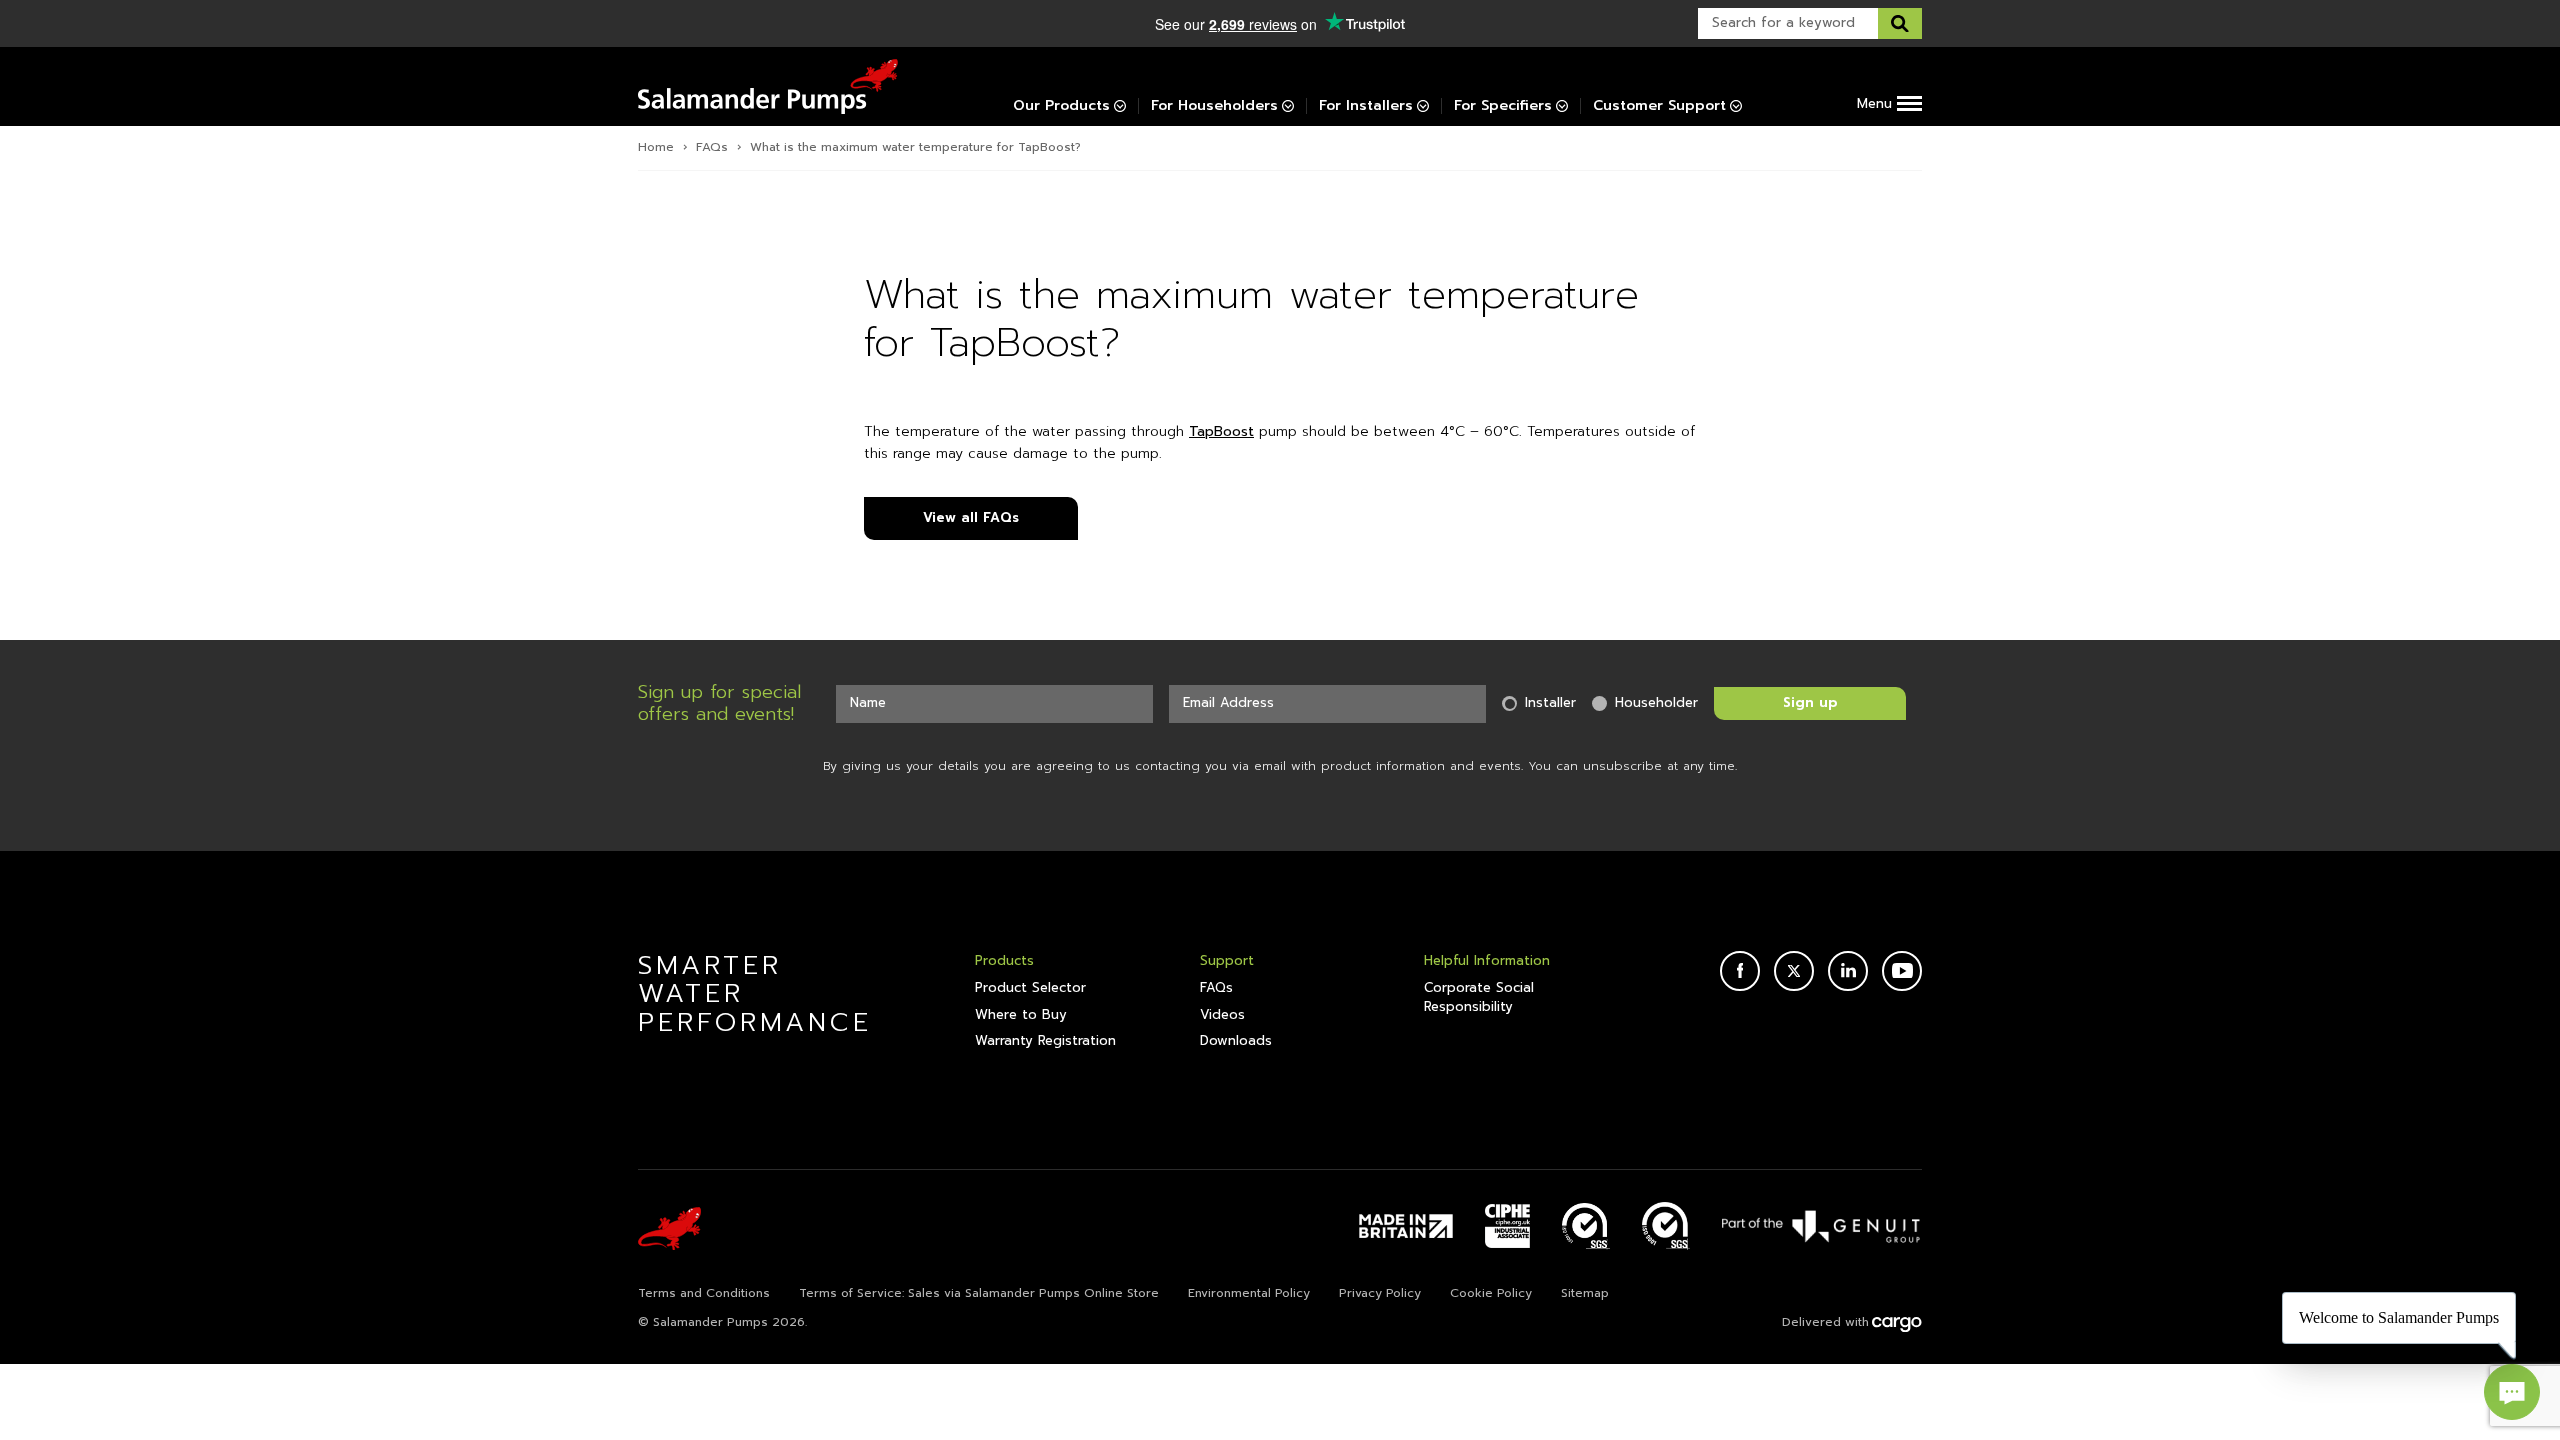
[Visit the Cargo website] (1897, 1324)
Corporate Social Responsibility (1479, 997)
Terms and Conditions (704, 1293)
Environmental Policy (1249, 1293)
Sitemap (1585, 1293)
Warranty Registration (1045, 1041)
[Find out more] (1822, 1226)
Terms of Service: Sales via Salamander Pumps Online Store (979, 1293)
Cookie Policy (1491, 1293)
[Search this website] (1900, 23)
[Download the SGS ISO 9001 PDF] (1666, 1226)
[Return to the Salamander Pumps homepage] (768, 86)
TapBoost (1221, 431)
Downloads (1236, 1041)
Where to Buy (1021, 1015)
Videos (1222, 1015)
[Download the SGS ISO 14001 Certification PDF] (1586, 1226)
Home (656, 147)
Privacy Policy (1380, 1293)
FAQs (712, 147)
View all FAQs (971, 517)
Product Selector (1030, 988)
